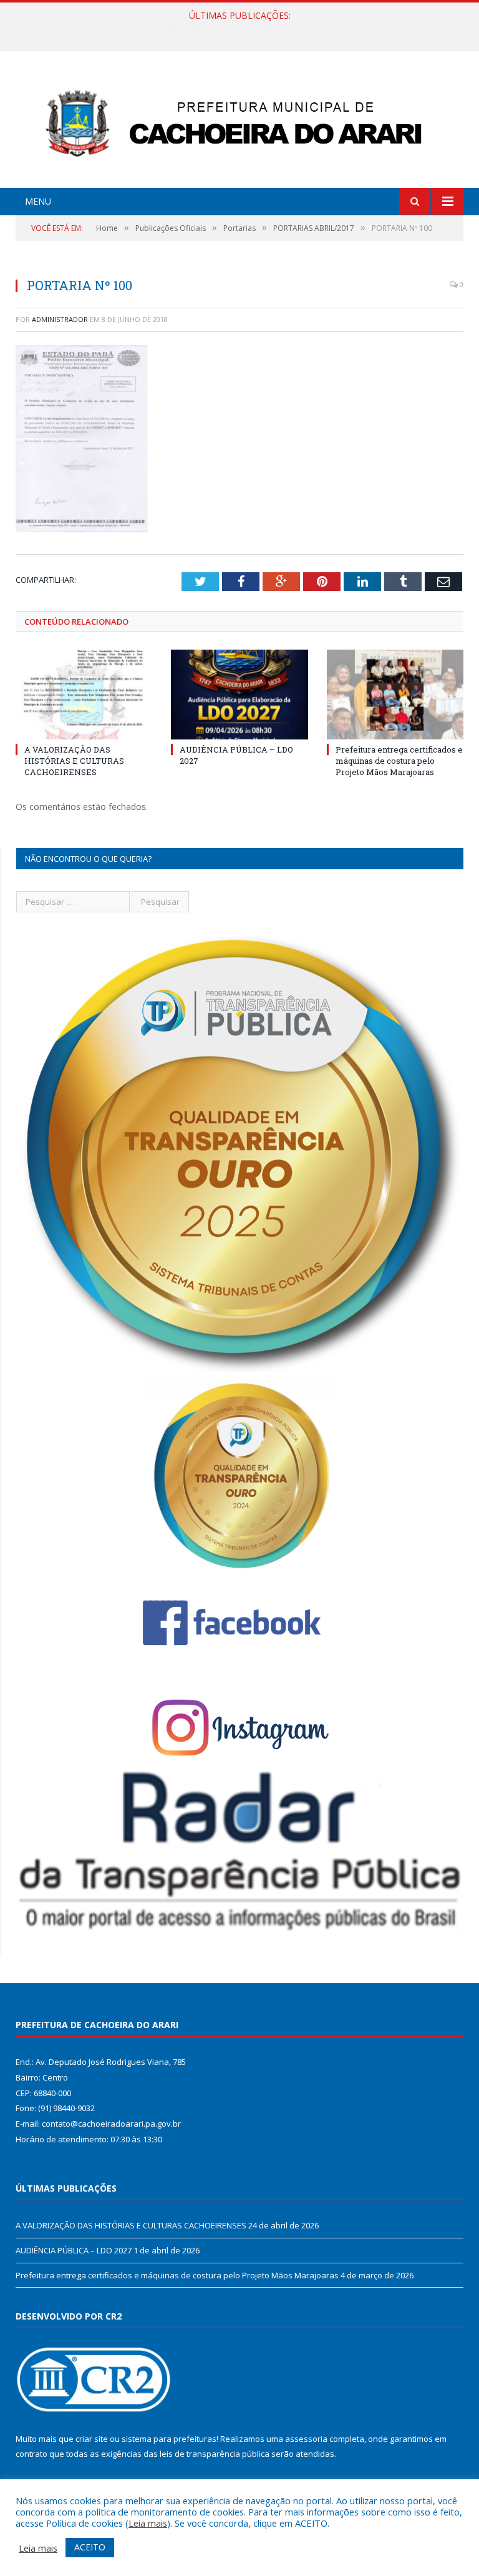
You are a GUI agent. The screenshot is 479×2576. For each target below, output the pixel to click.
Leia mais (148, 2523)
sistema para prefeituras (169, 2439)
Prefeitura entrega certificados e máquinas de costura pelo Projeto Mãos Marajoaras (399, 761)
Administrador (60, 319)
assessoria (306, 2439)
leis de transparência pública (215, 2454)
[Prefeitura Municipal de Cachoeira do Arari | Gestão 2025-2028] (239, 121)
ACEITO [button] (90, 2547)
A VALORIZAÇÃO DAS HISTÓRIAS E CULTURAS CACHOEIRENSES (74, 761)
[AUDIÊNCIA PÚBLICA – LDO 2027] (239, 694)
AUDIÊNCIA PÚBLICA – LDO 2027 (236, 29)
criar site (92, 2439)
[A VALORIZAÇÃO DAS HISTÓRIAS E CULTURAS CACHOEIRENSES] (84, 694)
